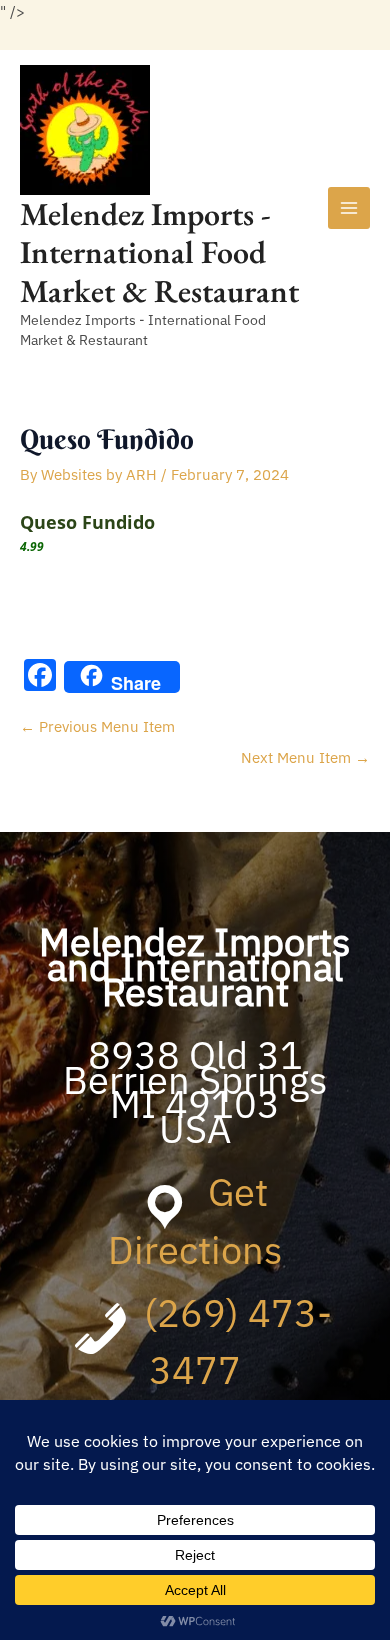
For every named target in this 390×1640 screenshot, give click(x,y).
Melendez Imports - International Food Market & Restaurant (159, 252)
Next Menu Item (305, 757)
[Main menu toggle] (349, 208)
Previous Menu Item (97, 726)
